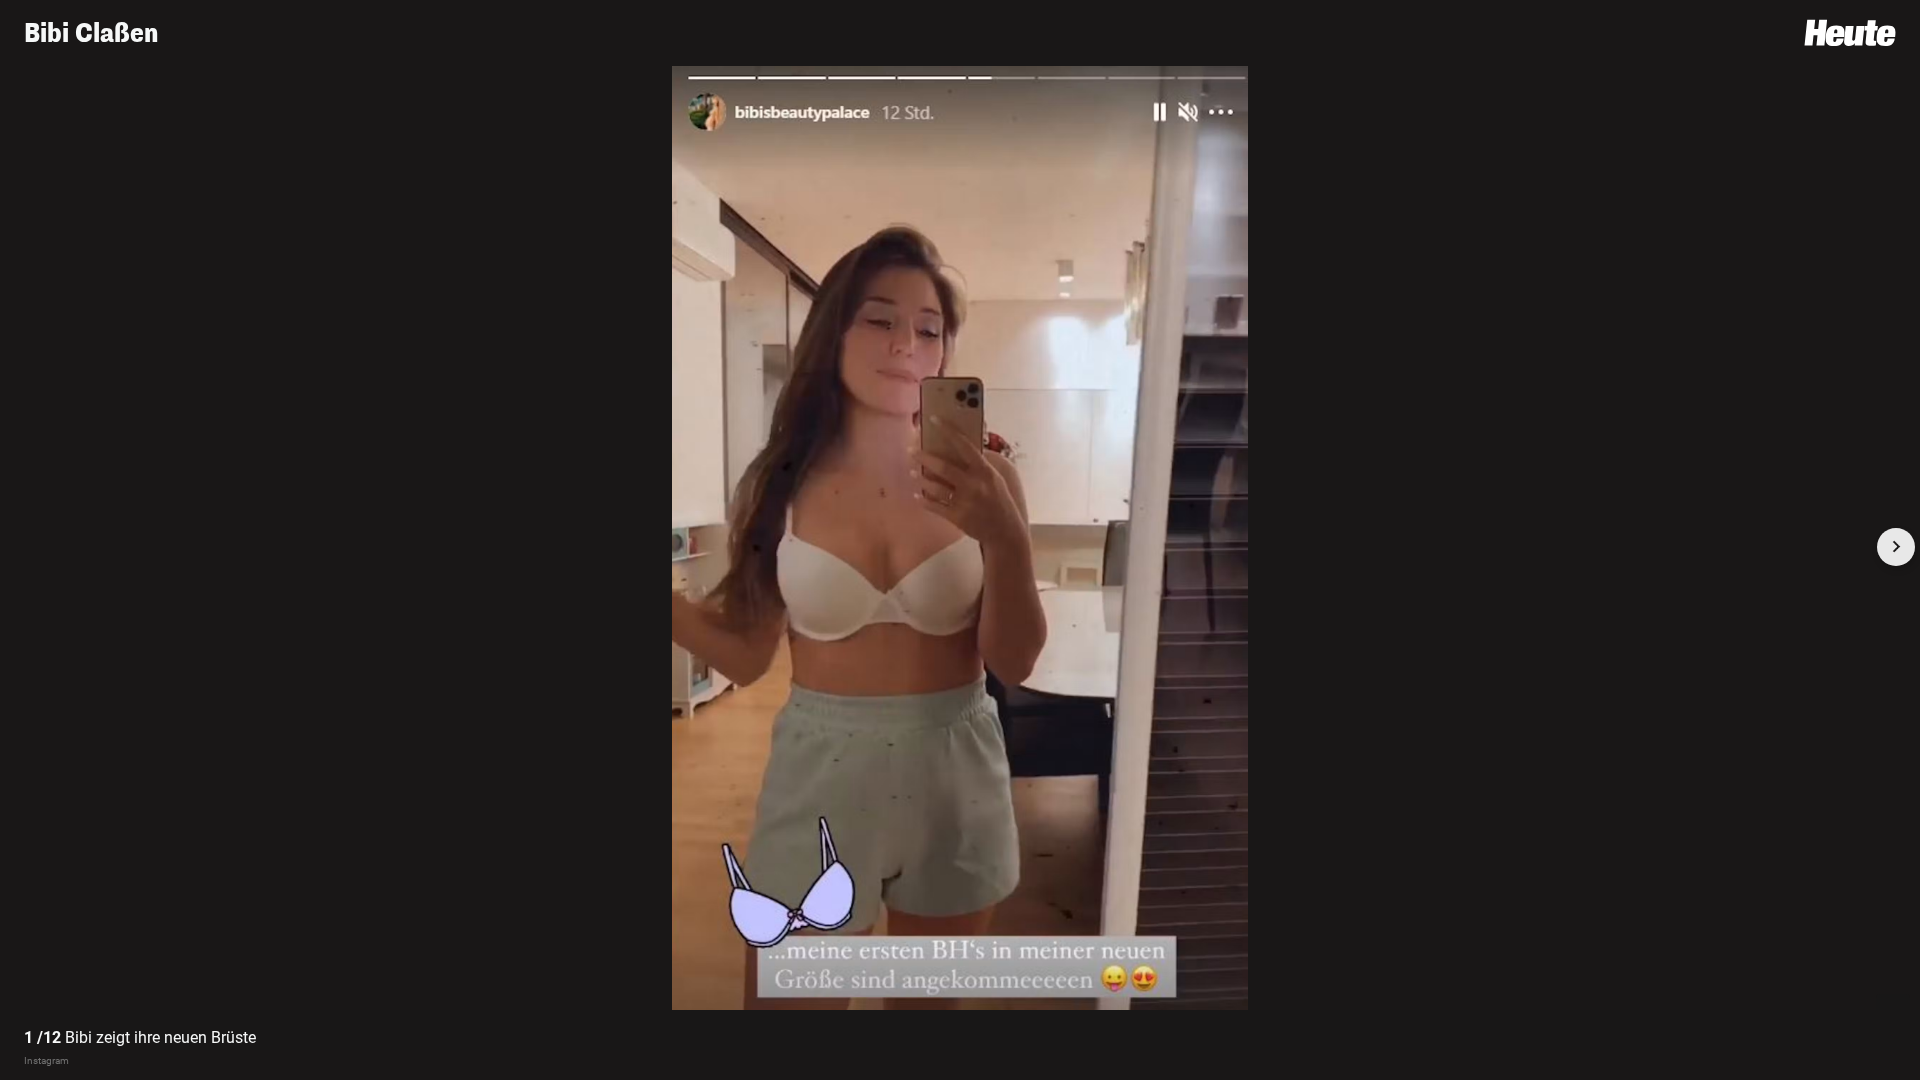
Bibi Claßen (91, 33)
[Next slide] (1896, 547)
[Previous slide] (24, 547)
